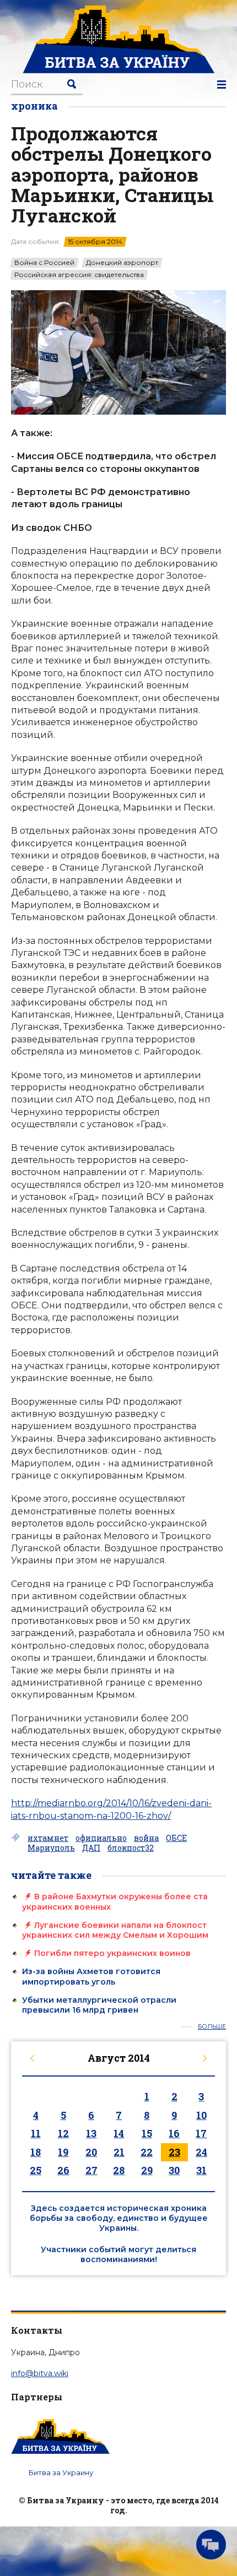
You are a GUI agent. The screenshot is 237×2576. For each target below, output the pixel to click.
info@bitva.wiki (40, 2373)
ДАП (91, 1848)
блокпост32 (131, 1848)
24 (201, 2152)
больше (212, 2027)
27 (91, 2170)
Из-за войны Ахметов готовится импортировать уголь (91, 1976)
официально (101, 1838)
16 (174, 2133)
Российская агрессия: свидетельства (79, 275)
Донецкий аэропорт (122, 263)
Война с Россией (44, 263)
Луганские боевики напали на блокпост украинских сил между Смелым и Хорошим (115, 1930)
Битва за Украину (61, 2472)
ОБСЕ (176, 1838)
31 (201, 2170)
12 (63, 2133)
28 (119, 2170)
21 (119, 2152)
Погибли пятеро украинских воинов (112, 1953)
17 (201, 2133)
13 (91, 2133)
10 (201, 2115)
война (146, 1838)
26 (63, 2170)
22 (147, 2152)
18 (36, 2152)
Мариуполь (51, 1848)
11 (36, 2133)
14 (119, 2133)
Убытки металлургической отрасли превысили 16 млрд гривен (99, 2005)
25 (36, 2170)
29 (147, 2170)
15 (147, 2133)
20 (91, 2152)
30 (174, 2170)
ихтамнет (48, 1838)
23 (174, 2152)
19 (63, 2152)
